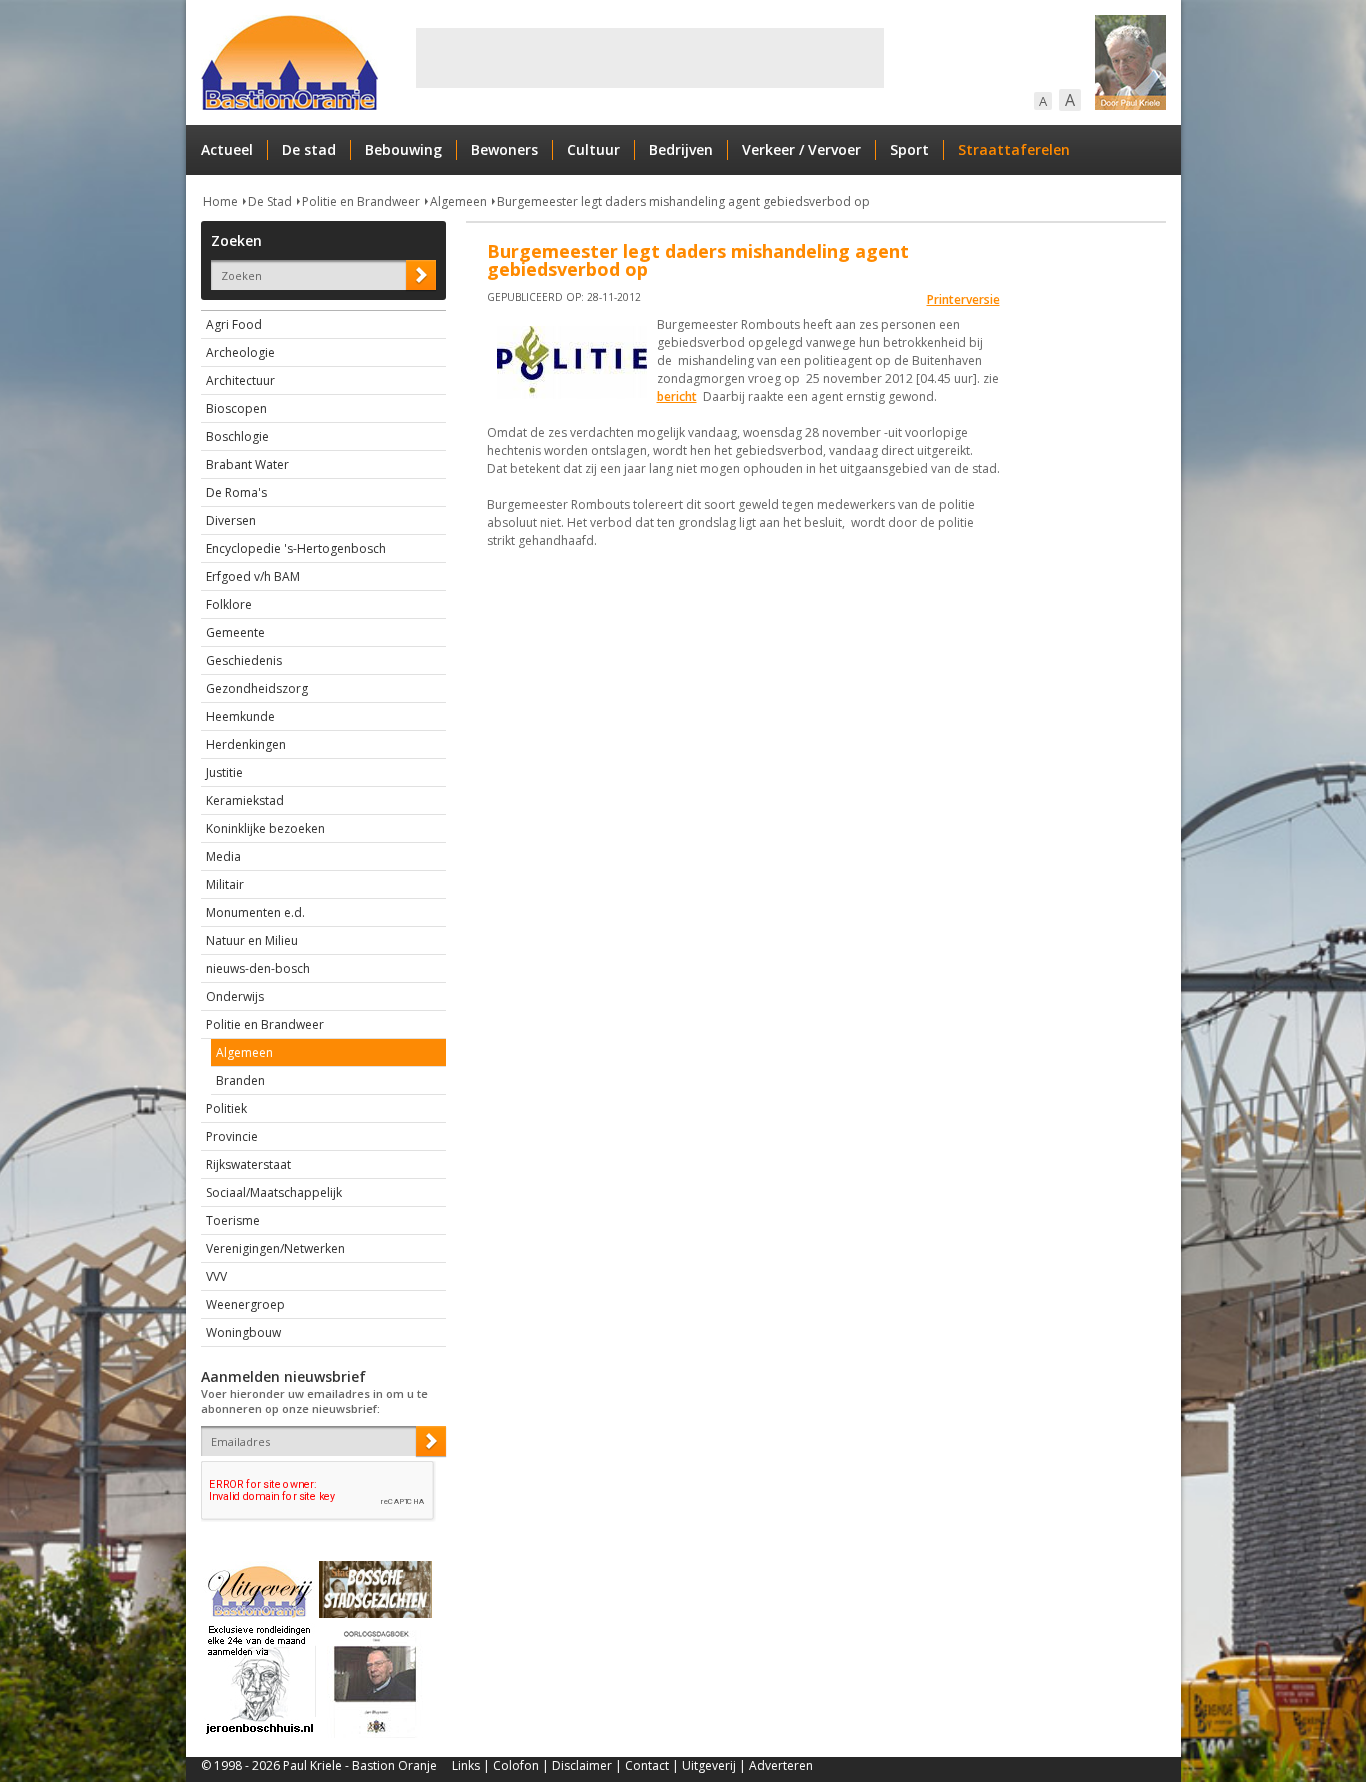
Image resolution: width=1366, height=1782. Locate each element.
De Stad (270, 201)
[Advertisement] (650, 58)
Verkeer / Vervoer (801, 149)
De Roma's (236, 492)
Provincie (232, 1136)
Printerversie (963, 299)
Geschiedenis (244, 660)
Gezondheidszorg (257, 688)
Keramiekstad (245, 800)
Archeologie (240, 352)
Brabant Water (247, 464)
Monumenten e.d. (255, 912)
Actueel (227, 149)
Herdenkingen (246, 744)
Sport (909, 149)
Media (223, 856)
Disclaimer (582, 1765)
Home (220, 201)
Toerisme (233, 1220)
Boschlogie (237, 436)
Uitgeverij (709, 1765)
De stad (309, 149)
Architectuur (240, 380)
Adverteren (781, 1765)
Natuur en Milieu (252, 940)
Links (466, 1765)
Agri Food (234, 324)
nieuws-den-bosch (258, 968)
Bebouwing (403, 149)
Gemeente (235, 632)
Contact (647, 1765)
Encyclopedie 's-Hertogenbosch (296, 548)
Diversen (231, 520)
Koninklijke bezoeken (265, 828)
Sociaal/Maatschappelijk (274, 1192)
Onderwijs (235, 996)
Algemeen (458, 201)
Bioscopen (236, 408)
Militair (225, 884)
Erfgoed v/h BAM (253, 576)
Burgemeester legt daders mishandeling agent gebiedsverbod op (683, 201)
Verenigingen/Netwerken (275, 1248)
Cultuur (593, 149)
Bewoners (504, 149)
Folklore (229, 604)
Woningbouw (243, 1332)
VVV (216, 1276)
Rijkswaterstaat (248, 1164)
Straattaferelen (1014, 149)
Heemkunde (240, 716)
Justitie (224, 772)
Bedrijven (681, 149)
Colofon (516, 1765)
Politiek (226, 1108)
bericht (677, 396)
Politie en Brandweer (361, 201)
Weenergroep (245, 1304)
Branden (240, 1080)
